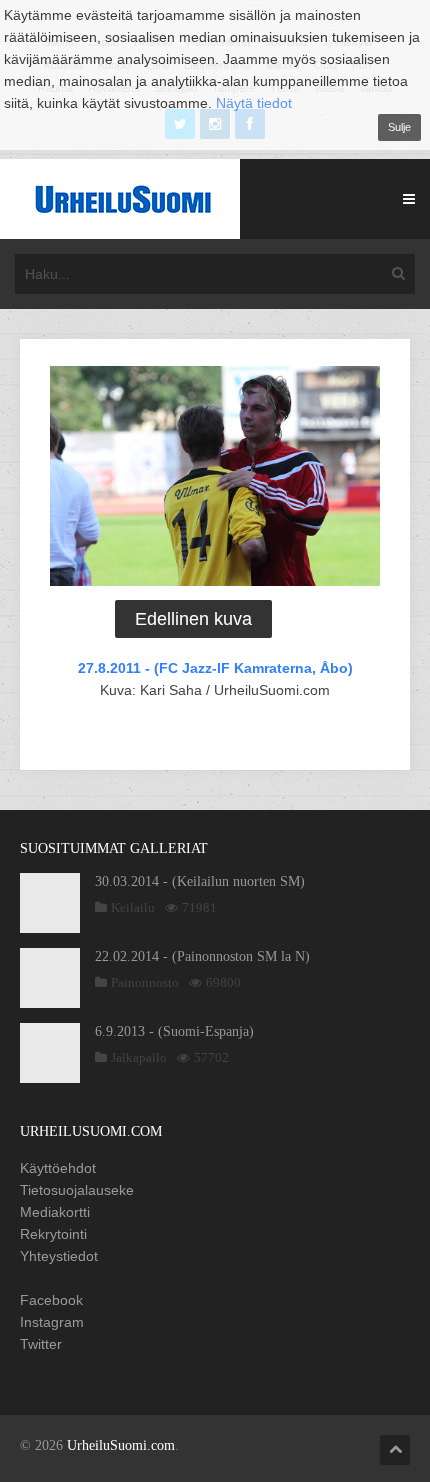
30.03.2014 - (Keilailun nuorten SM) (200, 881)
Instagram (52, 1322)
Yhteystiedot (59, 1256)
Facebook (51, 1300)
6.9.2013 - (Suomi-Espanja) (174, 1031)
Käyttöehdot (58, 1168)
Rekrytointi (53, 1234)
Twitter (41, 1344)
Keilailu (133, 907)
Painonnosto (145, 982)
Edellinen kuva (193, 619)
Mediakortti (55, 1212)
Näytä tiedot (254, 103)
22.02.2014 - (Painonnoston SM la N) (202, 956)
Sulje (399, 127)
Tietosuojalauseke (77, 1190)
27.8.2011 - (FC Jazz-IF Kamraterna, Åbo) (215, 668)
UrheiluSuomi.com (121, 1445)
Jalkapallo (139, 1057)
